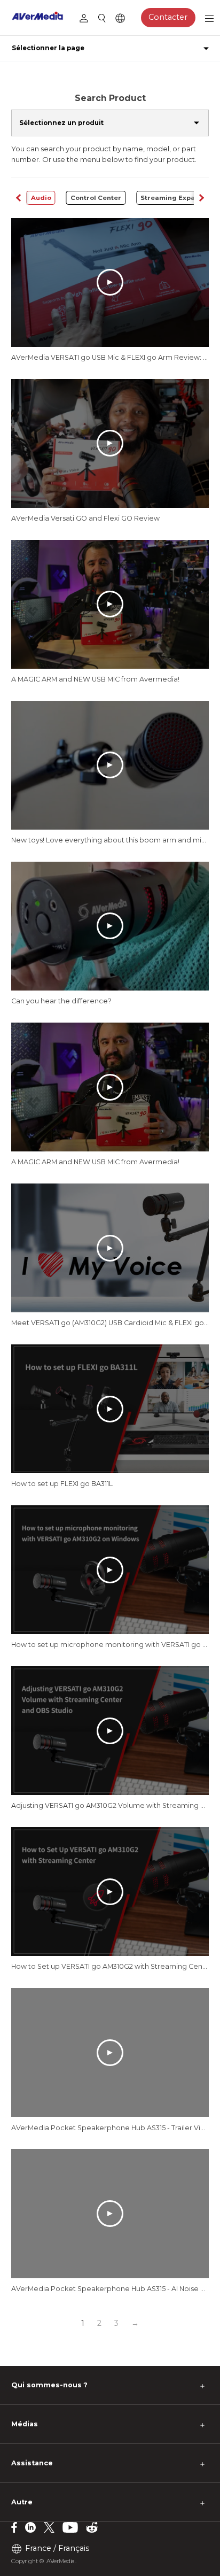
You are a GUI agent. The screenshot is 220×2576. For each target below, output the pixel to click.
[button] (202, 198)
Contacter (168, 17)
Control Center (96, 198)
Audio (41, 198)
